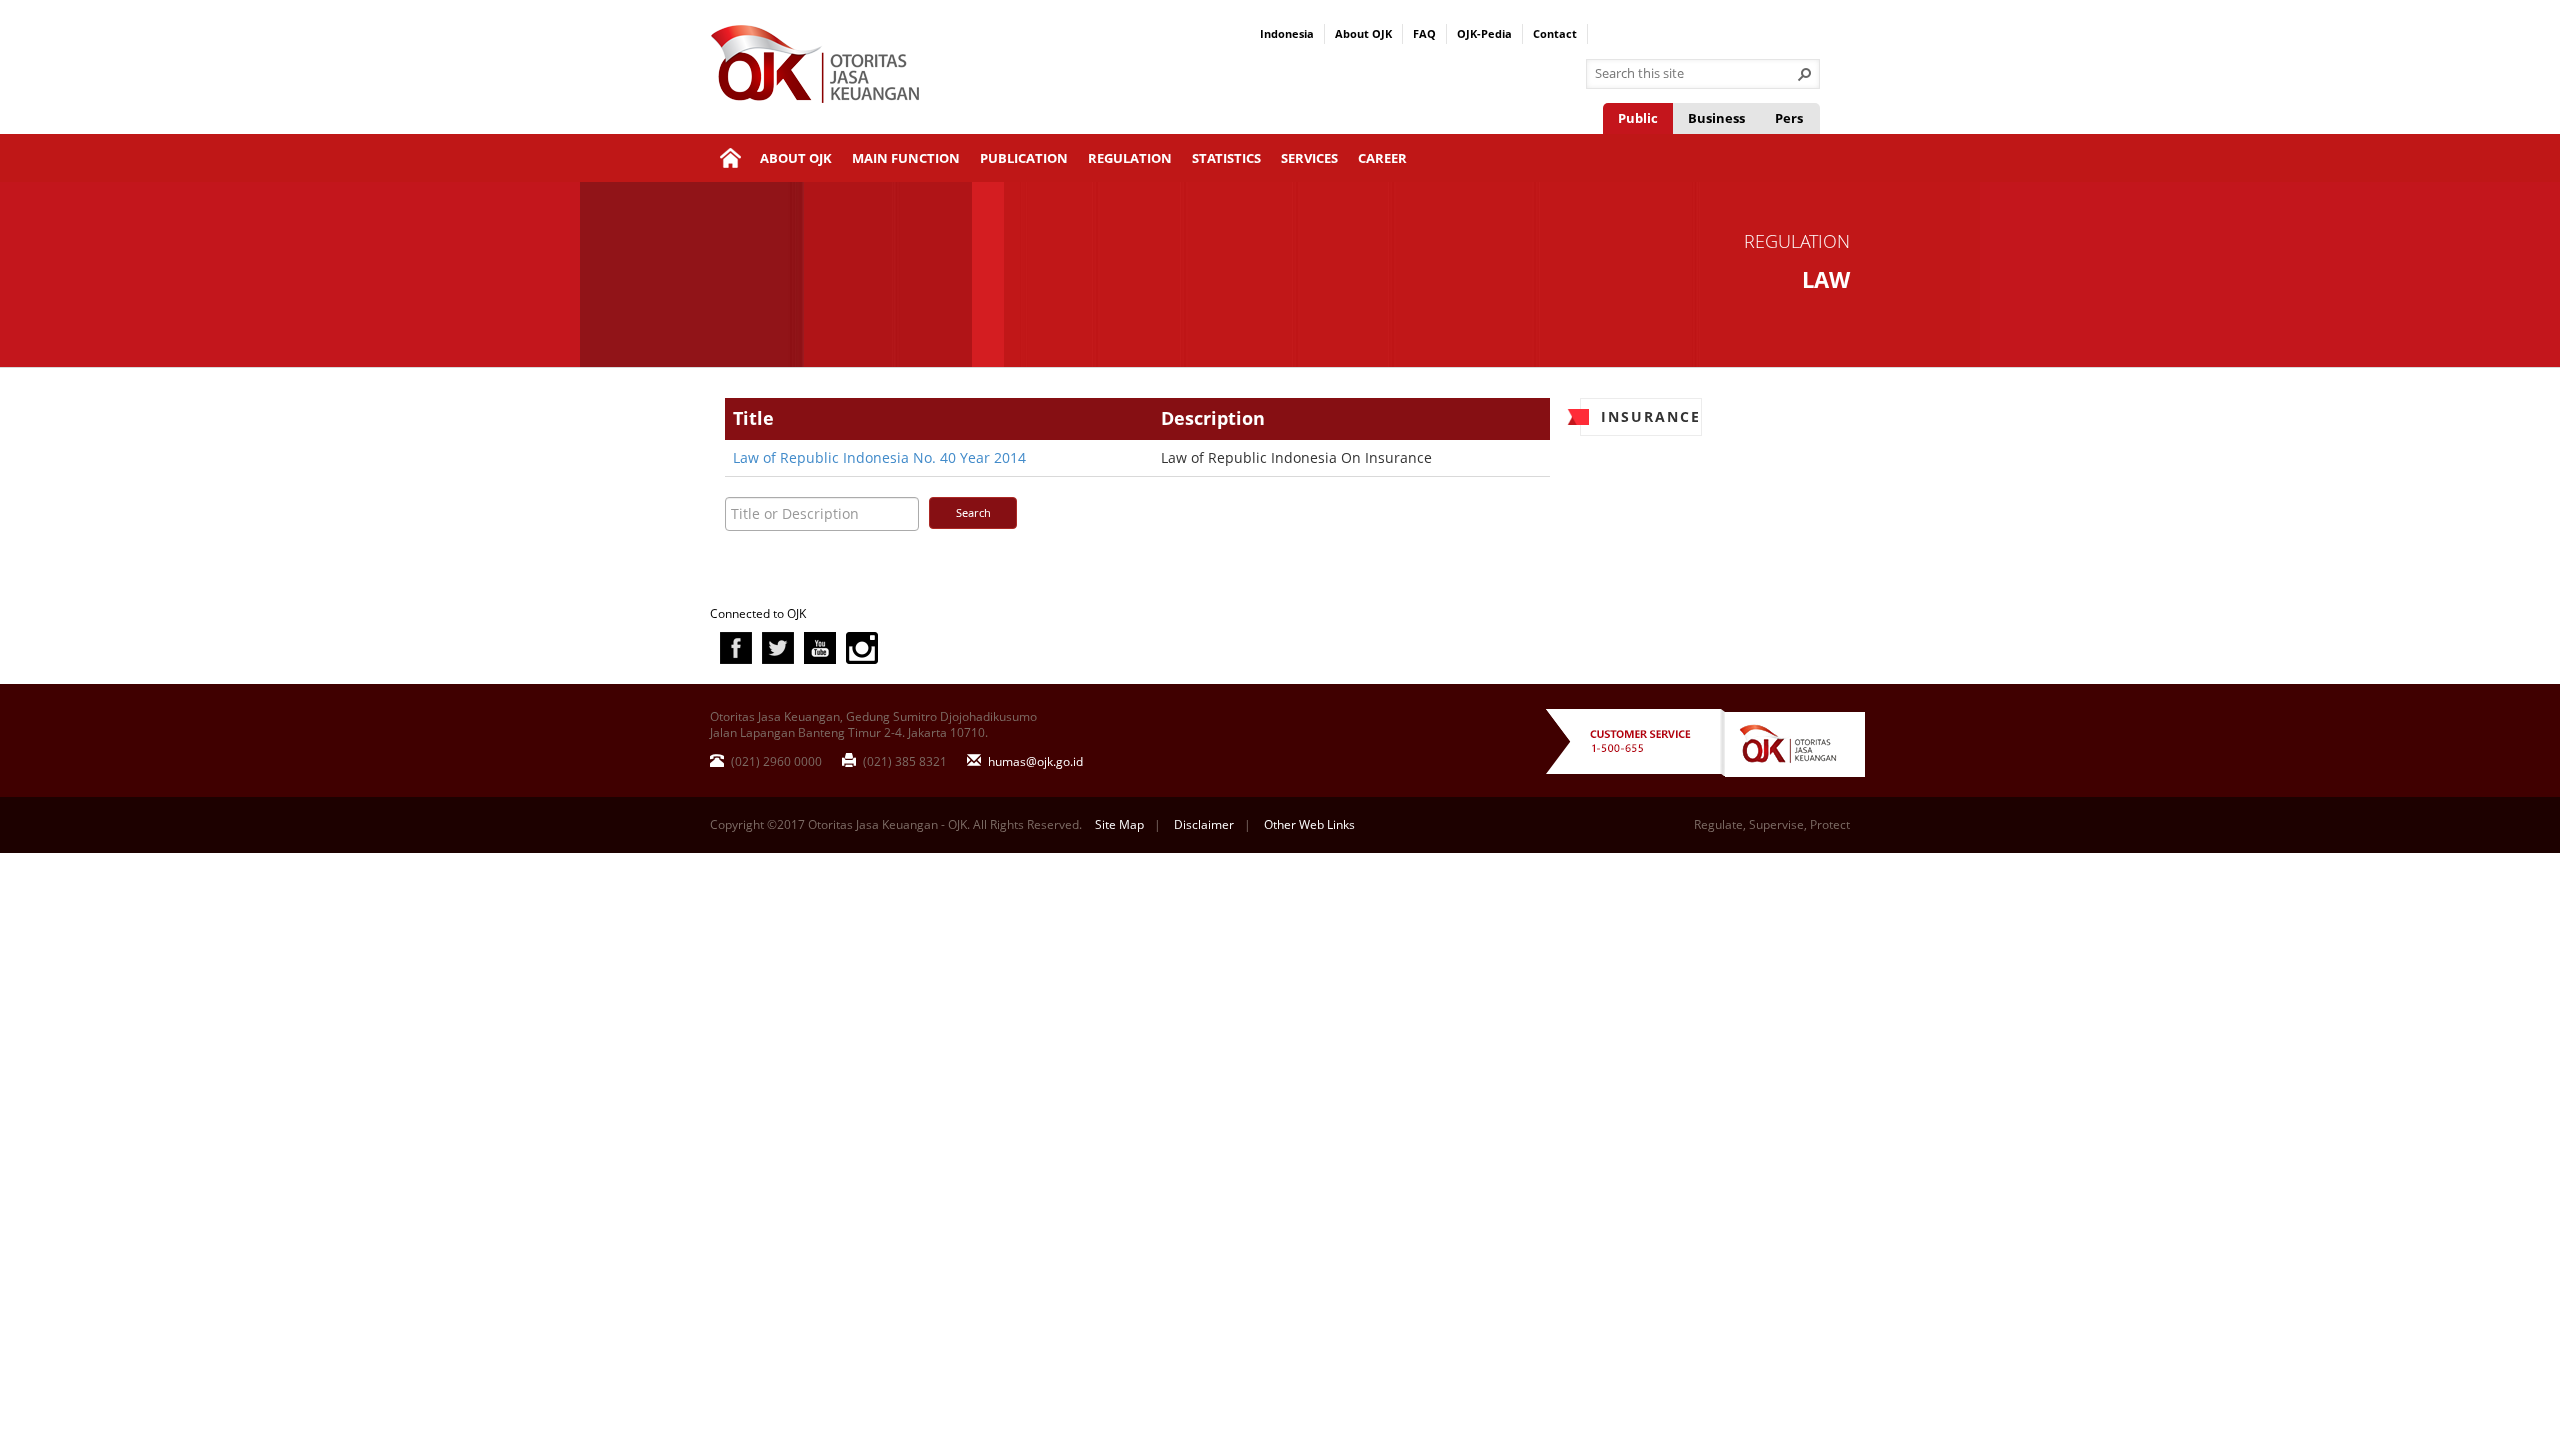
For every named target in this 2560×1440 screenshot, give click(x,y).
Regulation (1130, 158)
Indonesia (1287, 33)
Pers (1789, 118)
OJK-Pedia (1484, 33)
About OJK (1363, 33)
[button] (1805, 74)
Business (1716, 118)
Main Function (906, 158)
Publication (1024, 158)
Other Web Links (1309, 824)
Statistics (1226, 158)
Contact (1555, 33)
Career (1382, 158)
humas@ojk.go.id (1034, 761)
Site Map (1119, 824)
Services (1309, 158)
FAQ (1424, 33)
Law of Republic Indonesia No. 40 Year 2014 (879, 457)
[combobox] (1695, 74)
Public (1638, 118)
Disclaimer (1204, 824)
